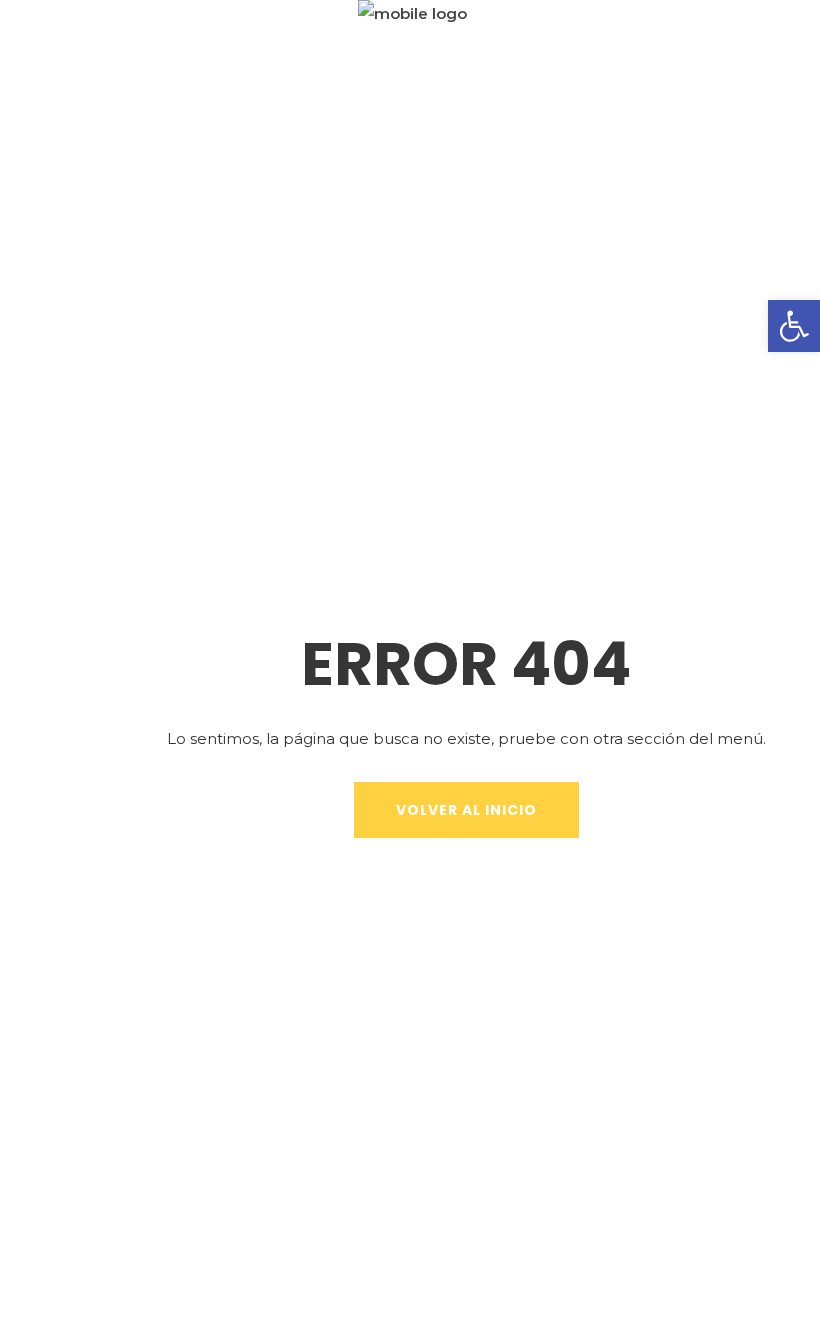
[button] (794, 326)
